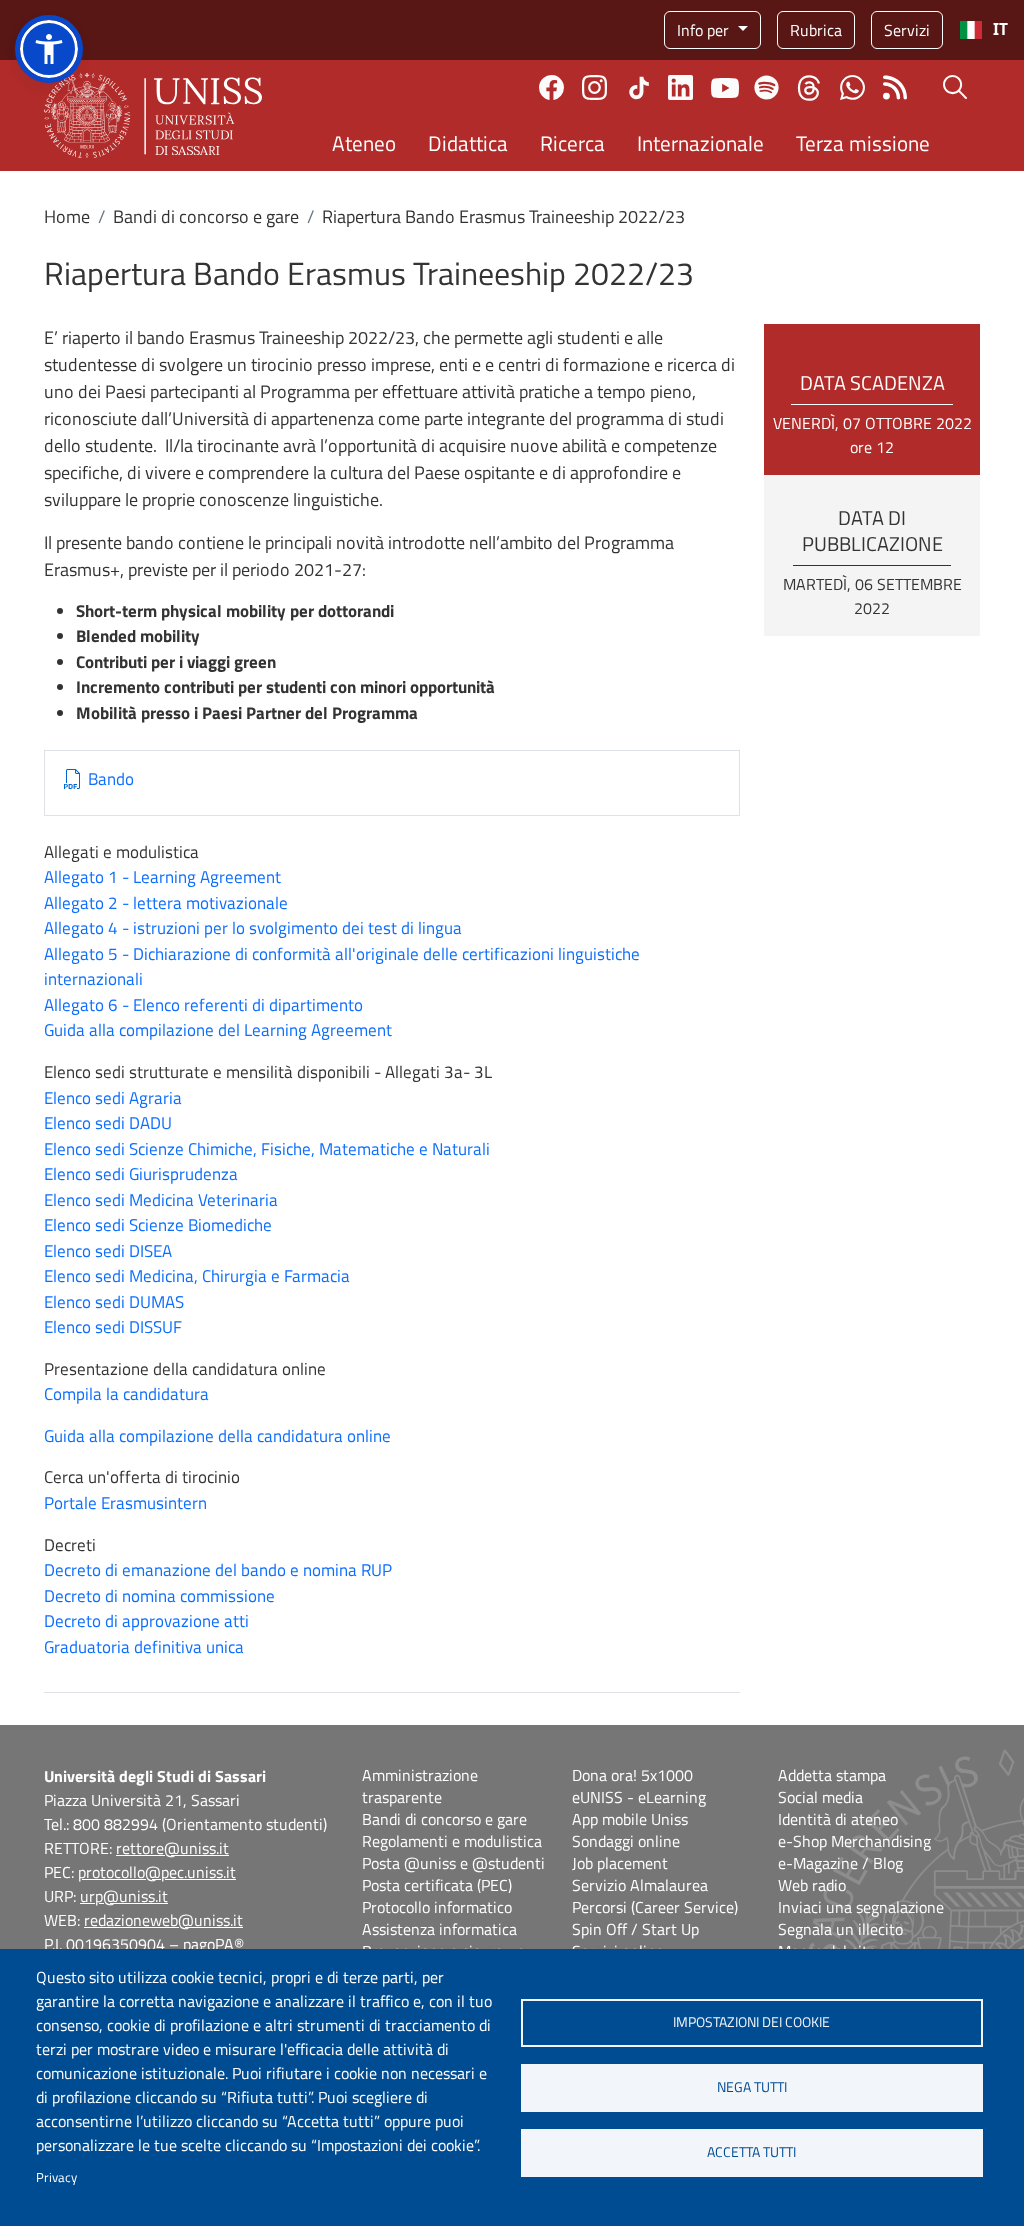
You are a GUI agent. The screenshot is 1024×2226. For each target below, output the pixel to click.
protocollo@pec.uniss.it (157, 1872)
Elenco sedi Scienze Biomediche (158, 1225)
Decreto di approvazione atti (146, 1621)
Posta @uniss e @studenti (453, 1863)
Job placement (620, 1863)
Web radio (812, 1885)
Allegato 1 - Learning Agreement (162, 877)
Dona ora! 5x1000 (632, 1775)
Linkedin (680, 87)
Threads (809, 88)
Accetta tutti (751, 2152)
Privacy (56, 2177)
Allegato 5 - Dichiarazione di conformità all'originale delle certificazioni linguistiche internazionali (342, 967)
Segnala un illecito (840, 1929)
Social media (820, 1797)
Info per (705, 30)
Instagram (594, 87)
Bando (111, 779)
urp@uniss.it (124, 1896)
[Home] (153, 115)
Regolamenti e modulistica (452, 1841)
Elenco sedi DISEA (108, 1251)
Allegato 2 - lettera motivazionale (166, 903)
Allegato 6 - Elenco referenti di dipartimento (203, 1005)
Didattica (468, 143)
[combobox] (983, 30)
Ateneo (364, 143)
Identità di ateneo (838, 1819)
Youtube (725, 88)
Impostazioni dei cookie (751, 2022)
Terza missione (863, 143)
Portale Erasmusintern (125, 1503)
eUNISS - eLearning (639, 1797)
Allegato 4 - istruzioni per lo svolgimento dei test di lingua (253, 928)
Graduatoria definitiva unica (144, 1647)
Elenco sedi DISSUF (113, 1327)
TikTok (639, 88)
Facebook (551, 87)
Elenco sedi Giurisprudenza (141, 1174)
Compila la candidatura (126, 1394)
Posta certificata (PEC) (437, 1885)
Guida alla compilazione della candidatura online (217, 1436)
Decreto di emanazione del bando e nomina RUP (218, 1570)
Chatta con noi (852, 87)
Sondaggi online (626, 1841)
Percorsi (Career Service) (655, 1907)
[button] (49, 49)
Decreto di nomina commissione (159, 1596)
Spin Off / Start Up (635, 1929)
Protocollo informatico (437, 1907)
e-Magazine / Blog (840, 1863)
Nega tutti (752, 2087)
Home (67, 216)
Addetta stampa (832, 1775)
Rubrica (816, 30)
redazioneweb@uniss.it (163, 1920)
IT (1000, 29)
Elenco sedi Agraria (113, 1098)
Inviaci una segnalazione (861, 1907)
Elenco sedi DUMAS (114, 1302)
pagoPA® (213, 1944)
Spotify (766, 87)
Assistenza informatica (439, 1929)
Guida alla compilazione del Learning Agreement (218, 1030)
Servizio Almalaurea (640, 1885)
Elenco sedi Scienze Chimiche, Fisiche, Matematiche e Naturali (267, 1149)
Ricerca (572, 143)
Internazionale (700, 143)
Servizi (907, 30)
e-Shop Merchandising (854, 1841)
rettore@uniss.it (172, 1848)
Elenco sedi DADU (108, 1123)
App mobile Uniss (630, 1819)
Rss (895, 87)
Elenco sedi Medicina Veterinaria (161, 1200)
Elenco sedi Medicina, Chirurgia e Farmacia (197, 1276)
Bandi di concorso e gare (206, 216)
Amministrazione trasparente (420, 1786)
